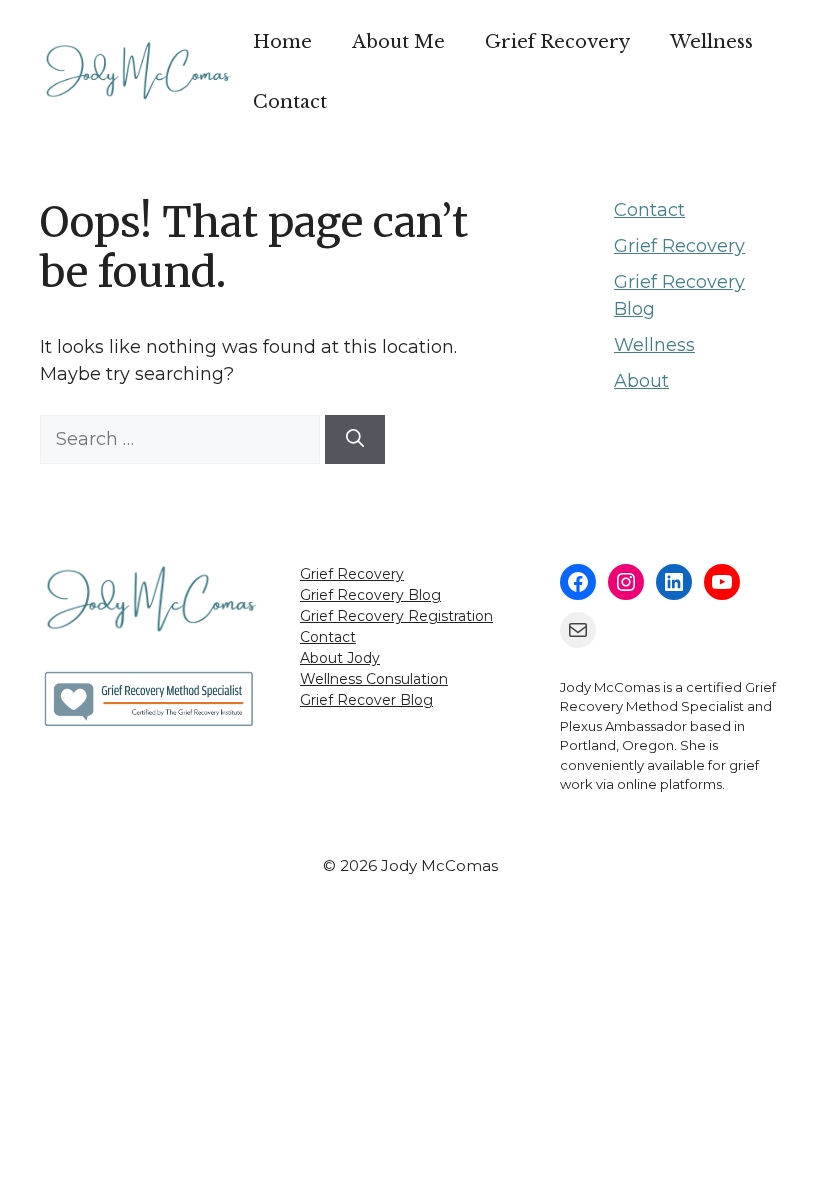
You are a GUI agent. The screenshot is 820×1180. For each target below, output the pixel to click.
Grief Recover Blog (366, 700)
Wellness (711, 42)
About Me (398, 42)
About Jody (340, 658)
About (641, 381)
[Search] (355, 439)
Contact (290, 102)
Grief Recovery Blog (370, 595)
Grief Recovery (557, 42)
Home (282, 42)
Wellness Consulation (374, 679)
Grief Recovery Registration (396, 616)
